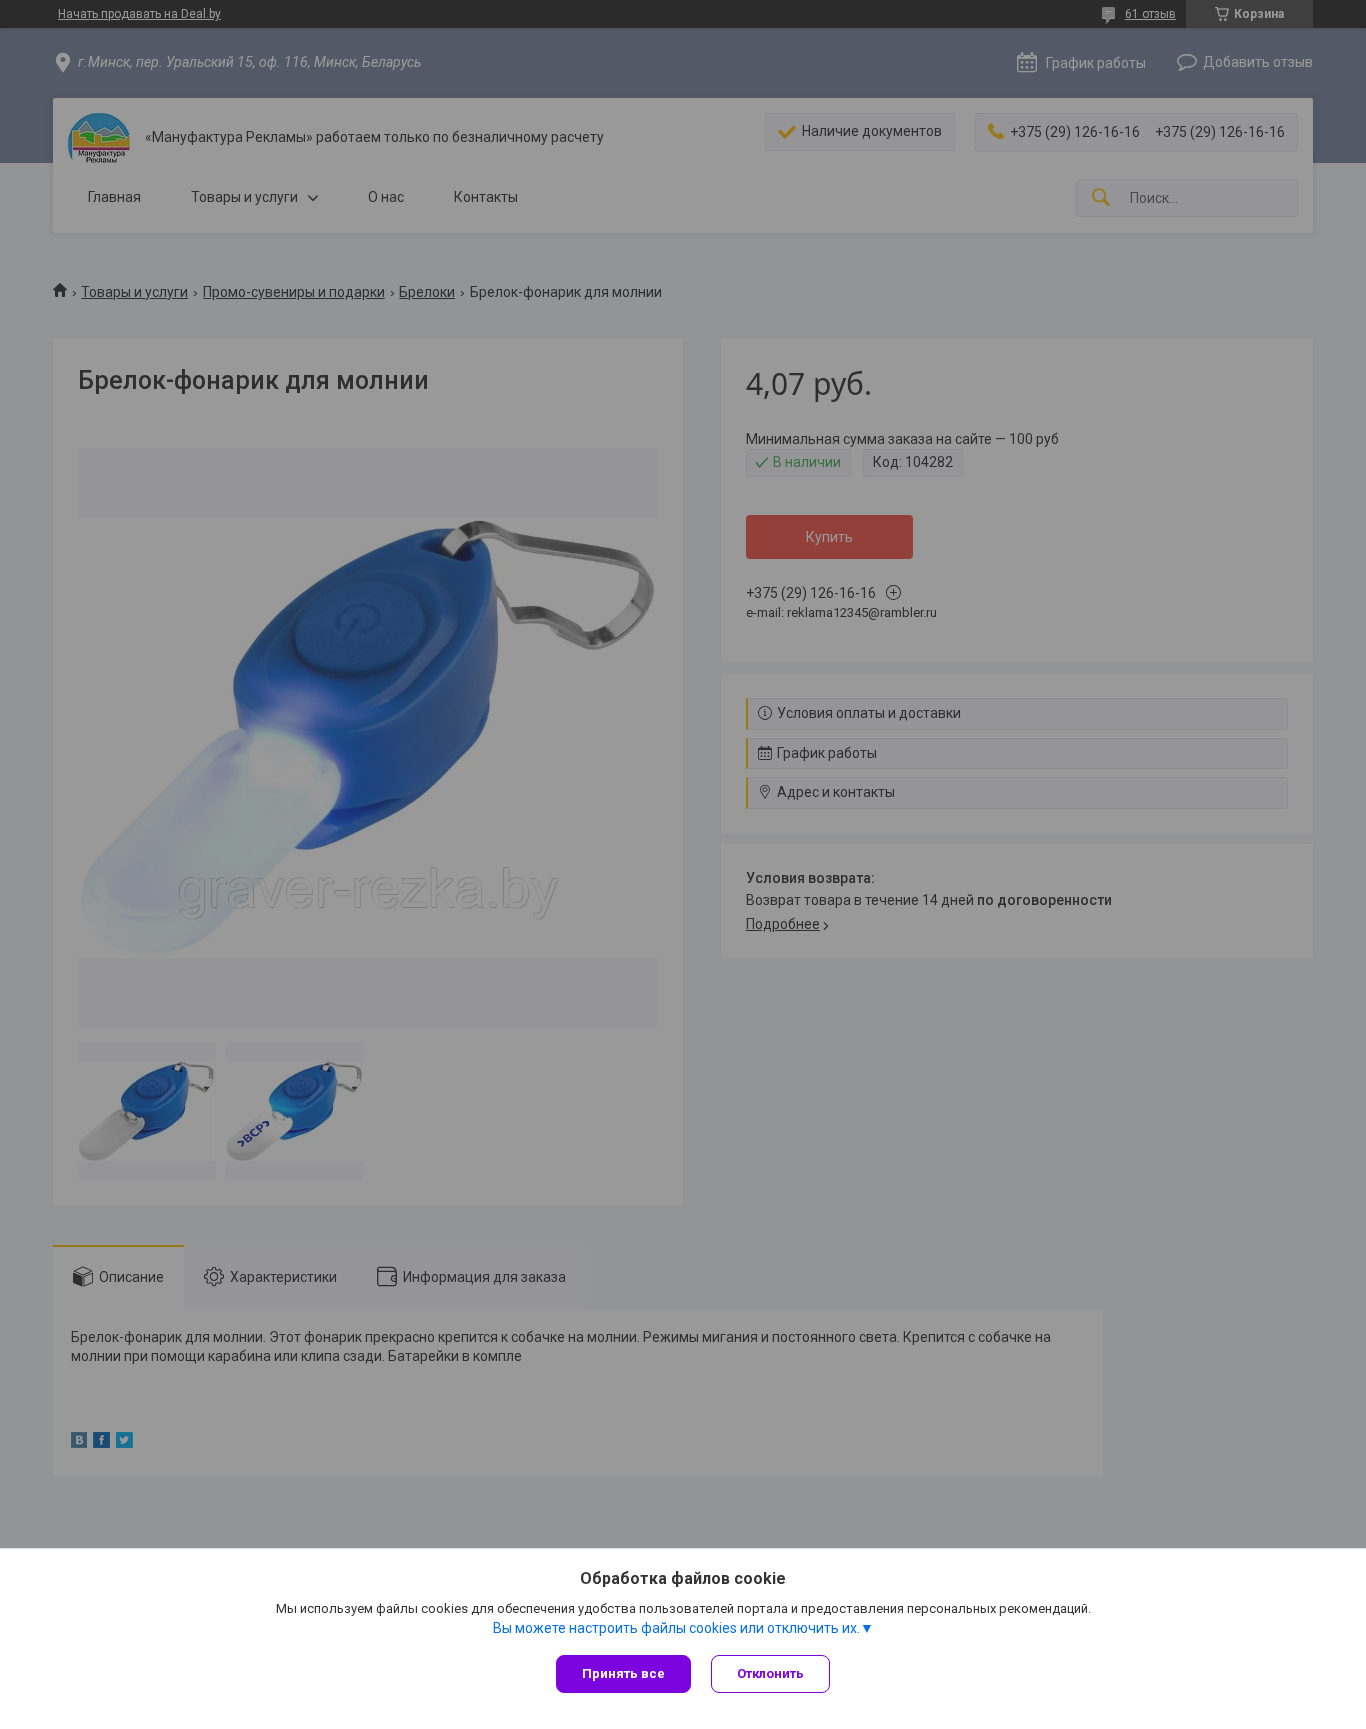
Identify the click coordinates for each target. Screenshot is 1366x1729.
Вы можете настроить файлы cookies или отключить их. (676, 1628)
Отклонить (770, 1673)
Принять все (623, 1673)
